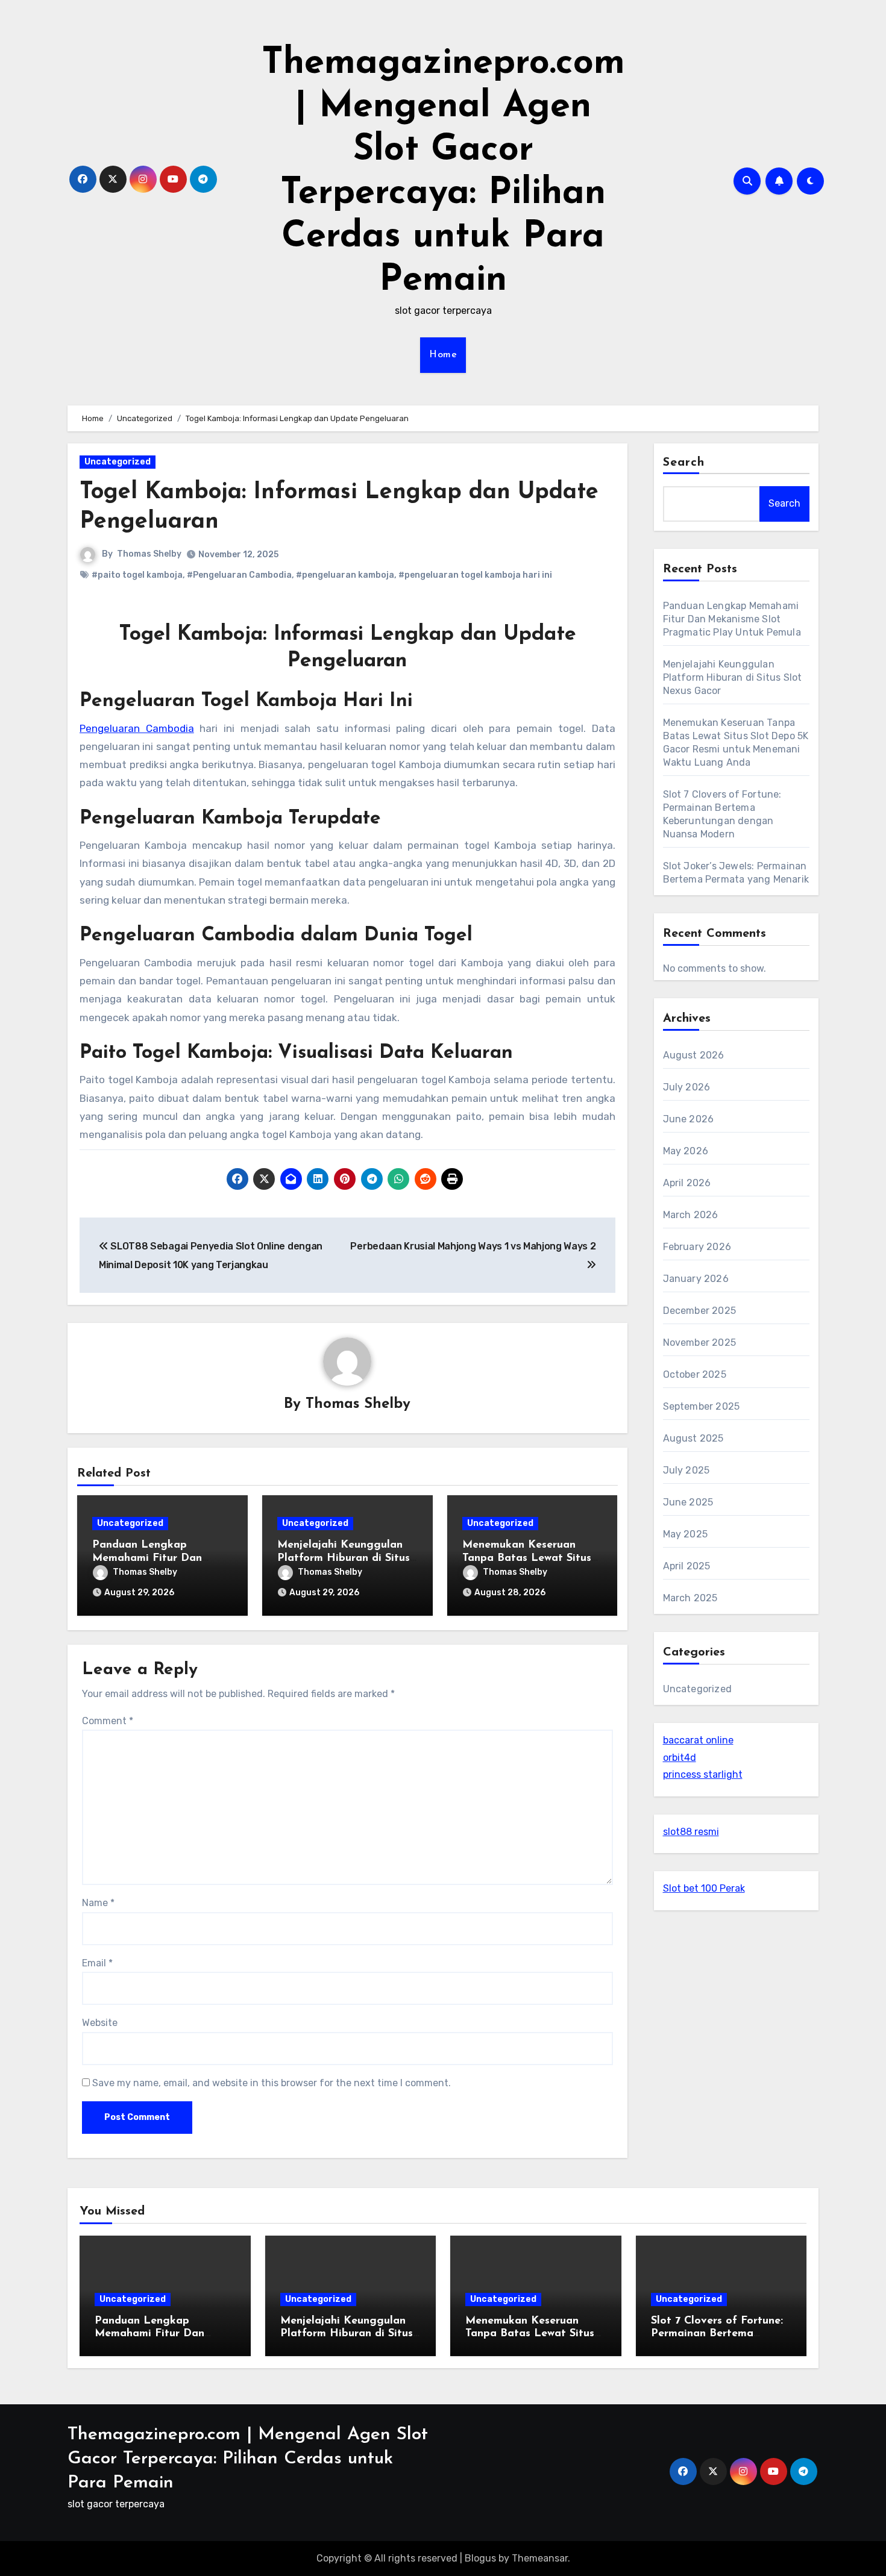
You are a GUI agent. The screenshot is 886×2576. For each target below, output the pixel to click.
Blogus (480, 2558)
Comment (108, 1721)
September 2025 (702, 1406)
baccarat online (698, 1740)
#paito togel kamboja (137, 575)
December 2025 (700, 1311)
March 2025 (690, 1598)
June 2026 (689, 1119)
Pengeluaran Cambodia (137, 728)
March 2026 (691, 1215)
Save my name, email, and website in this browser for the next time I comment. (272, 2083)
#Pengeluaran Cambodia (239, 575)
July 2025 (686, 1470)
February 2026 (697, 1247)
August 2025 (693, 1438)
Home (443, 355)
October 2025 (695, 1374)
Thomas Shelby (149, 554)
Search (684, 463)
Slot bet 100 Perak (704, 1888)
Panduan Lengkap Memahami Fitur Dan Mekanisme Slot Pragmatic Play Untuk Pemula (732, 619)
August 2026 (694, 1055)
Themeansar (540, 2558)
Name (98, 1903)
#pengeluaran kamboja (345, 575)
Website (100, 2023)
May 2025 (686, 1534)
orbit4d (680, 1758)
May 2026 (686, 1151)
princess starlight (703, 1774)
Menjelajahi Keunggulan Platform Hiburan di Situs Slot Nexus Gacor (344, 1558)
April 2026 (687, 1183)
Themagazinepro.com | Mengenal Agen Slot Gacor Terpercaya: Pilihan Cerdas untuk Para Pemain (248, 2459)
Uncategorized (118, 462)
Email (97, 1963)
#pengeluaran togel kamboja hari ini (475, 575)
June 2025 (688, 1502)
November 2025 (700, 1343)
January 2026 (696, 1279)
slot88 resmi (691, 1832)
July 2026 (687, 1087)
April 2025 (687, 1566)
